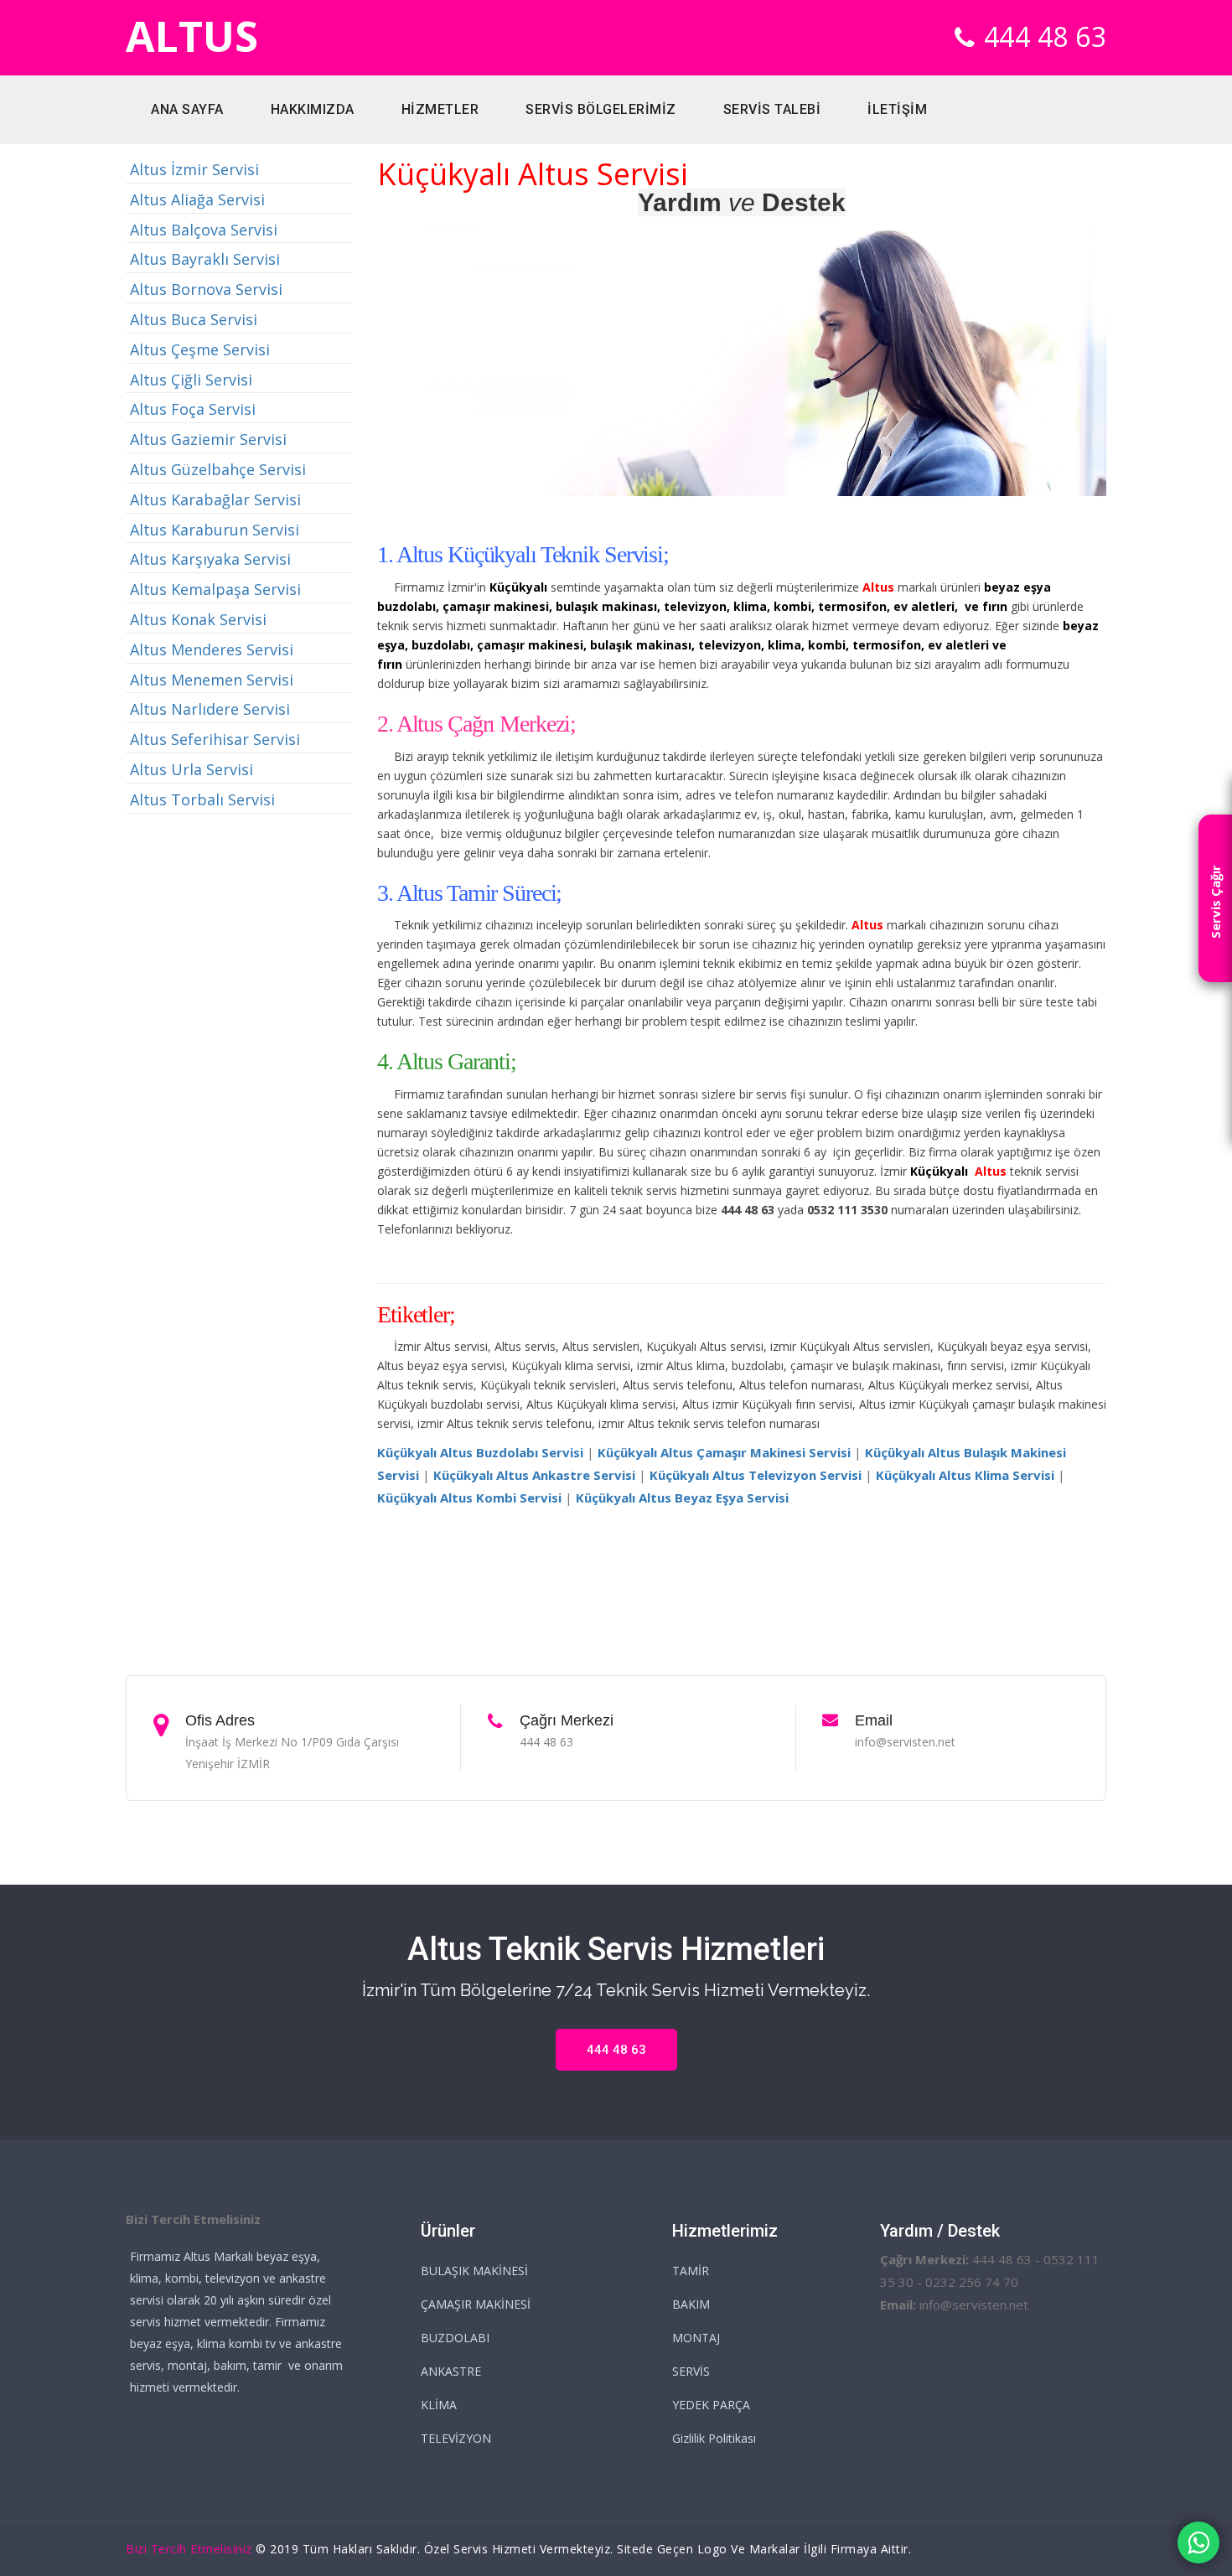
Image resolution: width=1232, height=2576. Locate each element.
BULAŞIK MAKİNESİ (474, 2271)
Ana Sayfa (187, 109)
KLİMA (439, 2405)
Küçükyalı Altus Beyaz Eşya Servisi (682, 1497)
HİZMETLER (440, 109)
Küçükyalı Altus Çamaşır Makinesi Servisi (724, 1452)
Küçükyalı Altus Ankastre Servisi (534, 1475)
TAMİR (691, 2271)
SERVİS (691, 2371)
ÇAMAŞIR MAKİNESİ (476, 2304)
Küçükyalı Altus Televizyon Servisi (756, 1475)
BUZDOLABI (455, 2338)
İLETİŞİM (897, 109)
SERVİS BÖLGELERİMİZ (601, 109)
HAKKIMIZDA (313, 109)
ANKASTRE (451, 2371)
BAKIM (691, 2304)
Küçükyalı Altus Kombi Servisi (469, 1497)
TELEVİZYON (456, 2438)
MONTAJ (696, 2338)
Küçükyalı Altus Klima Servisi (965, 1475)
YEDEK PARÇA (711, 2405)
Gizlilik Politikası (714, 2438)
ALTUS (192, 36)
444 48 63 (1046, 36)
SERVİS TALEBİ (772, 109)
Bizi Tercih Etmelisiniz (189, 2549)
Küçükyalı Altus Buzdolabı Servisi (480, 1452)
